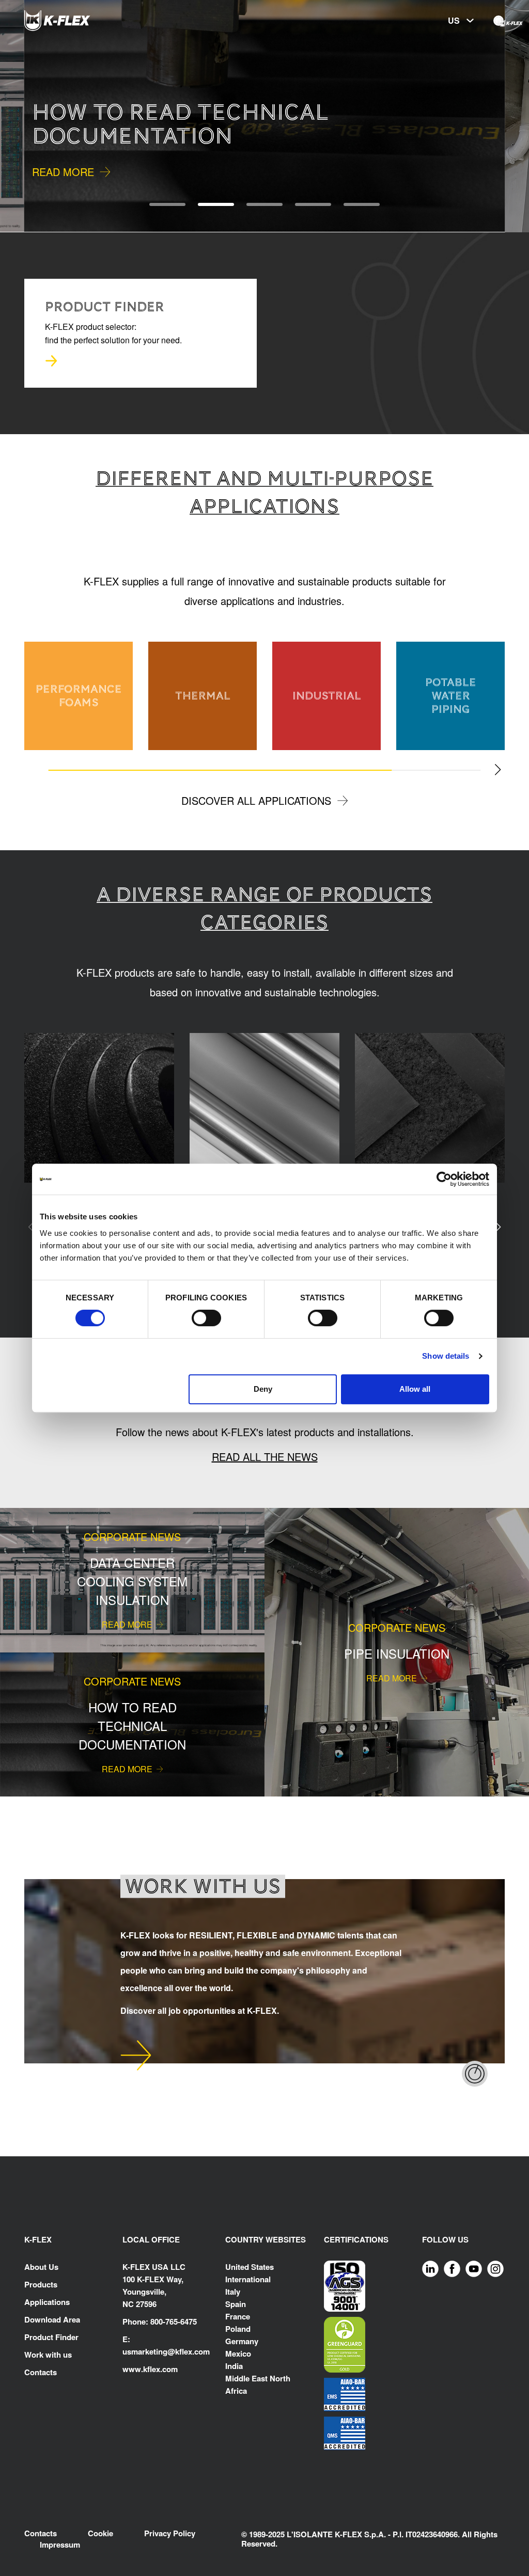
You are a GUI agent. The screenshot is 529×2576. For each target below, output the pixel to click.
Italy (233, 2292)
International (248, 2279)
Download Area (52, 2319)
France (238, 2316)
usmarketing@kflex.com (166, 2351)
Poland (238, 2329)
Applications (47, 2302)
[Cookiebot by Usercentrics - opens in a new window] (444, 1179)
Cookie (100, 2533)
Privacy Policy (170, 2533)
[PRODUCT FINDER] (51, 361)
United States (250, 2267)
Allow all (415, 1389)
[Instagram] (495, 2268)
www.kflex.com (150, 2369)
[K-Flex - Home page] (76, 21)
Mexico (238, 2354)
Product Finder (51, 2337)
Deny (263, 1389)
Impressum (60, 2545)
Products (41, 2284)
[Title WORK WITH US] (136, 2055)
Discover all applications (256, 800)
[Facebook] (452, 2268)
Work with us (48, 2355)
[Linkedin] (430, 2268)
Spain (236, 2304)
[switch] (206, 1318)
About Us (41, 2267)
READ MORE (63, 172)
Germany (242, 2341)
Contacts (41, 2372)
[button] (24, 116)
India (234, 2366)
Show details (446, 1356)
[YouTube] (474, 2268)
